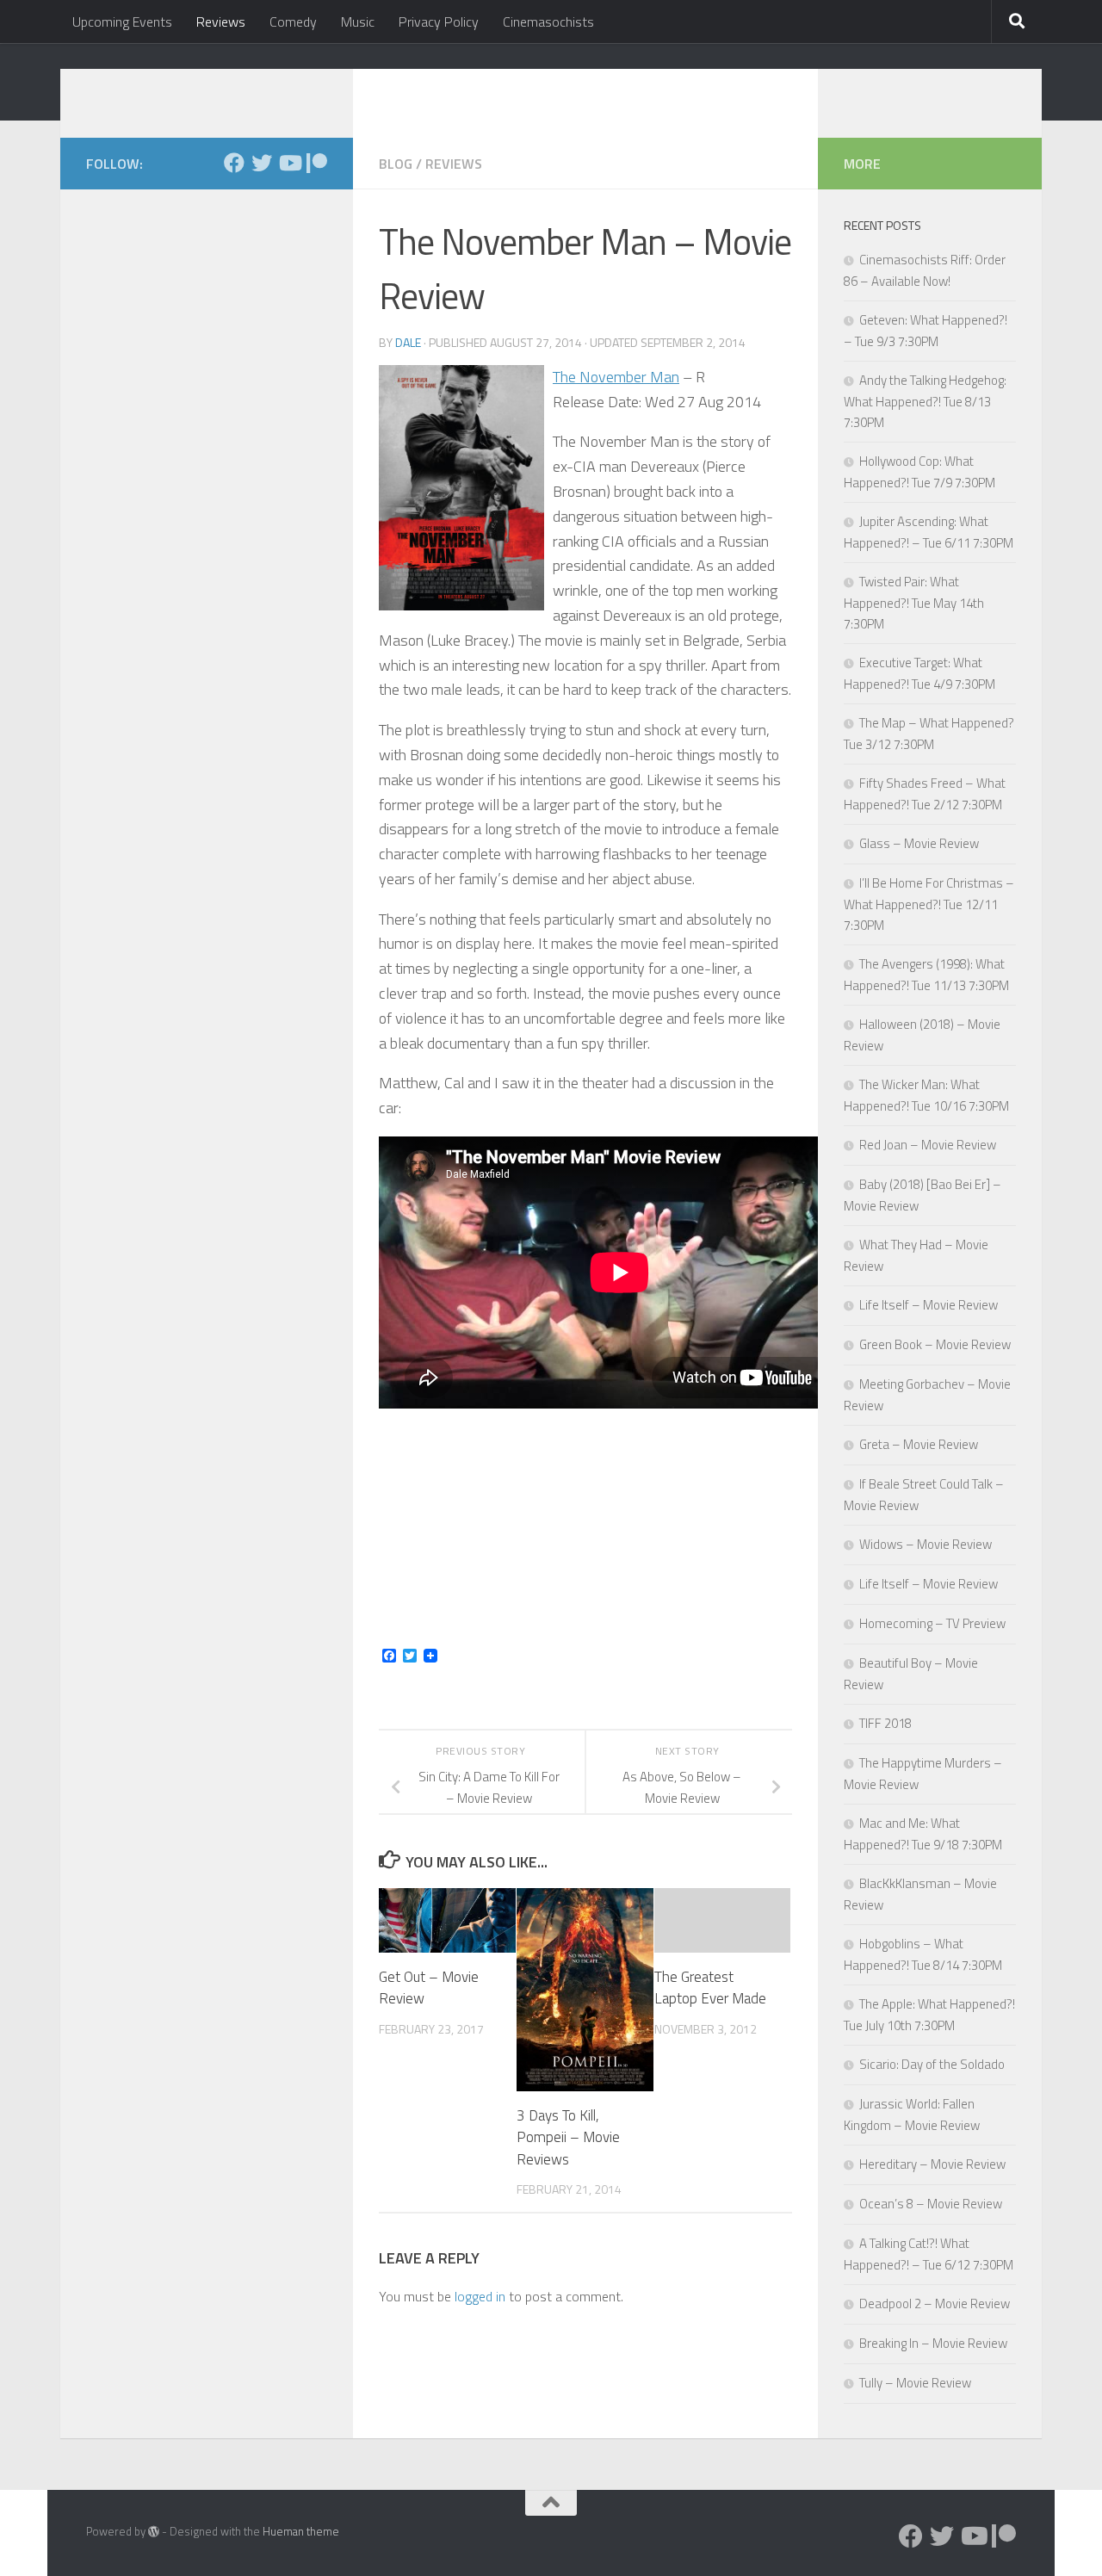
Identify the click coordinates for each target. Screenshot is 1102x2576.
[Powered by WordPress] (154, 2532)
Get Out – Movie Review (429, 1988)
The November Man (616, 377)
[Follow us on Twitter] (262, 163)
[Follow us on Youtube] (289, 163)
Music (358, 22)
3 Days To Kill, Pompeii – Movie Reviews (568, 2137)
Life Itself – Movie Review (929, 1305)
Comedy (293, 22)
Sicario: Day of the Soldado (932, 2064)
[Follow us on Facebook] (234, 163)
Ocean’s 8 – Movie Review (931, 2204)
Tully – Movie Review (915, 2383)
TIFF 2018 (885, 1723)
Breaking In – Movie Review (933, 2343)
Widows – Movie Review (926, 1544)
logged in (480, 2296)
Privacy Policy (439, 22)
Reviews (221, 22)
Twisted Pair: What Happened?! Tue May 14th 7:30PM (914, 603)
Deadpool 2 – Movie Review (935, 2304)
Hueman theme (301, 2531)
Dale (408, 342)
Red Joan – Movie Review (928, 1145)
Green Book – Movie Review (935, 1344)
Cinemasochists (548, 22)
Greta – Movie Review (919, 1444)
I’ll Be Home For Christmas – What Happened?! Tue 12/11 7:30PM (929, 904)
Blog (396, 164)
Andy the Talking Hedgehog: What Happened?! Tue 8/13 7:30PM (925, 401)
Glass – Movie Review (919, 843)
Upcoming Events (122, 22)
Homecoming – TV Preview (932, 1623)
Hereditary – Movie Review (932, 2164)
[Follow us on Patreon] (317, 163)
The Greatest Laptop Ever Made (710, 1988)
